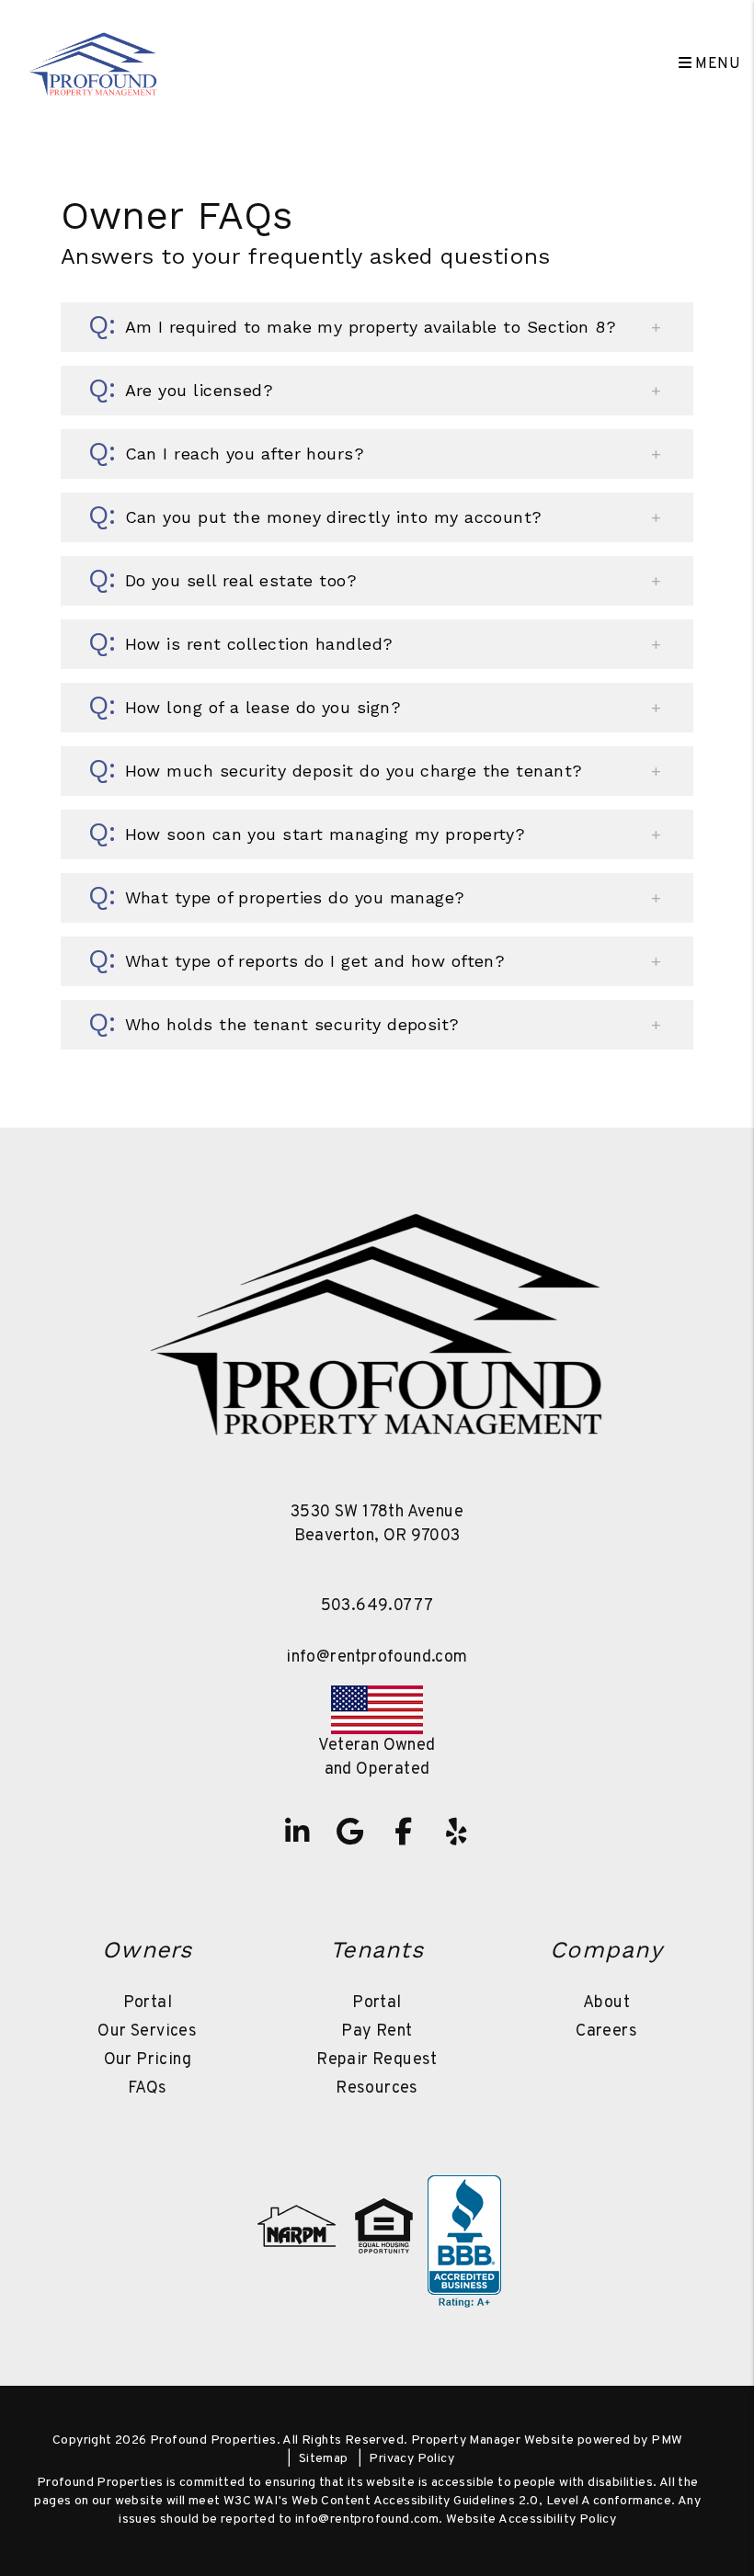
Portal (148, 2003)
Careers (606, 2031)
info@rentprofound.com (377, 1657)
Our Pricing (148, 2060)
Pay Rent (377, 2031)
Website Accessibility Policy (531, 2519)
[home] (93, 64)
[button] (377, 327)
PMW (667, 2440)
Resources (377, 2088)
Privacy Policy (411, 2459)
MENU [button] (716, 64)
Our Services (147, 2031)
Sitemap (324, 2459)
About (606, 2003)
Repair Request (377, 2060)
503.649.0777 (377, 1606)
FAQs (148, 2088)
